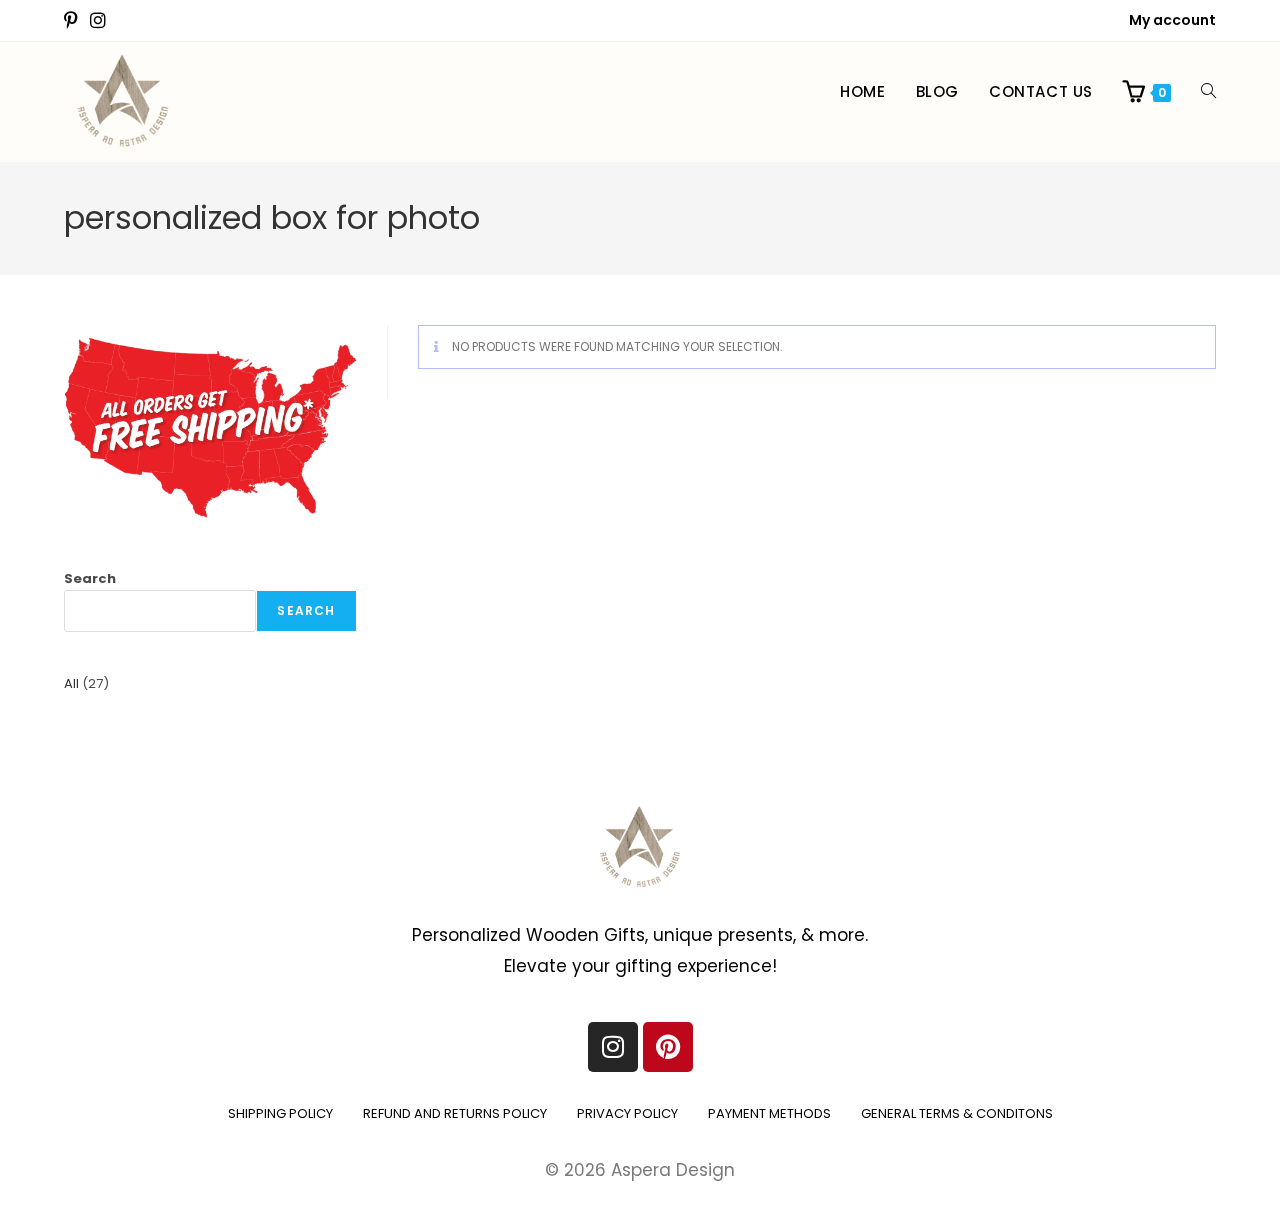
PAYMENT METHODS (769, 1113)
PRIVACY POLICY (627, 1113)
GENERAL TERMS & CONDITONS (957, 1113)
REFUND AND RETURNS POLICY (455, 1113)
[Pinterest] (668, 1047)
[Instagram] (613, 1047)
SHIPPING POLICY (280, 1113)
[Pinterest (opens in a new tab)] (74, 21)
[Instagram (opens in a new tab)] (98, 21)
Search (90, 578)
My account (1172, 20)
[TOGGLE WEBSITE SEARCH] (1208, 92)
